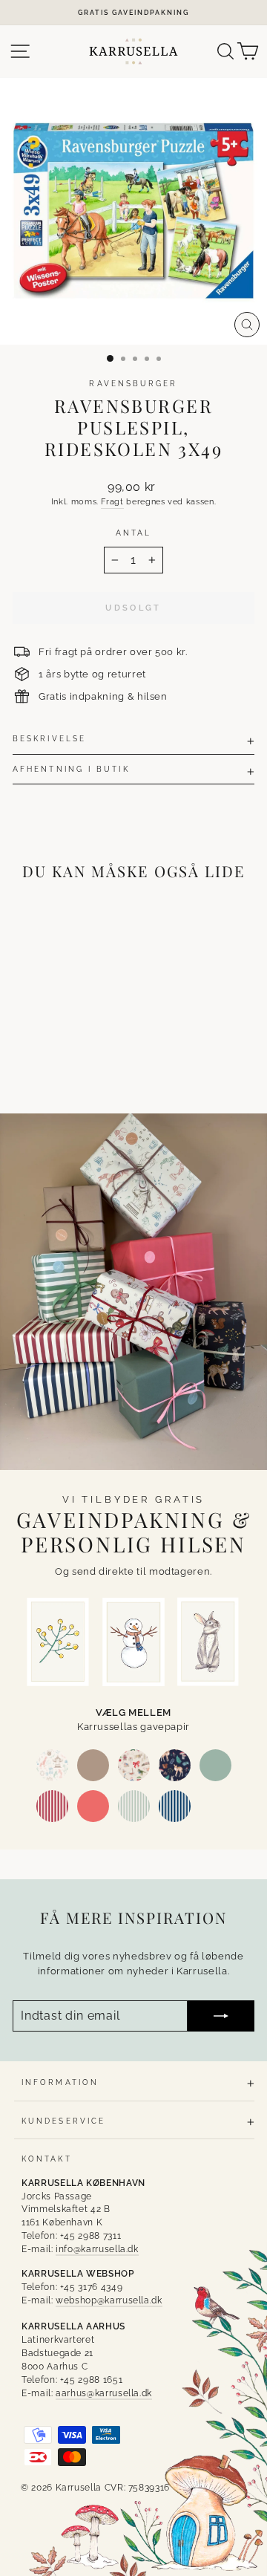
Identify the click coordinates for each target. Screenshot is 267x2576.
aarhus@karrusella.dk (104, 2393)
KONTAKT (47, 2159)
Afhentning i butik (71, 769)
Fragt (112, 502)
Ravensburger (133, 383)
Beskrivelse (49, 738)
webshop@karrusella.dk (109, 2300)
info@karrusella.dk (97, 2249)
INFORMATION (60, 2082)
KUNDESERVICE (63, 2121)
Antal (133, 533)
